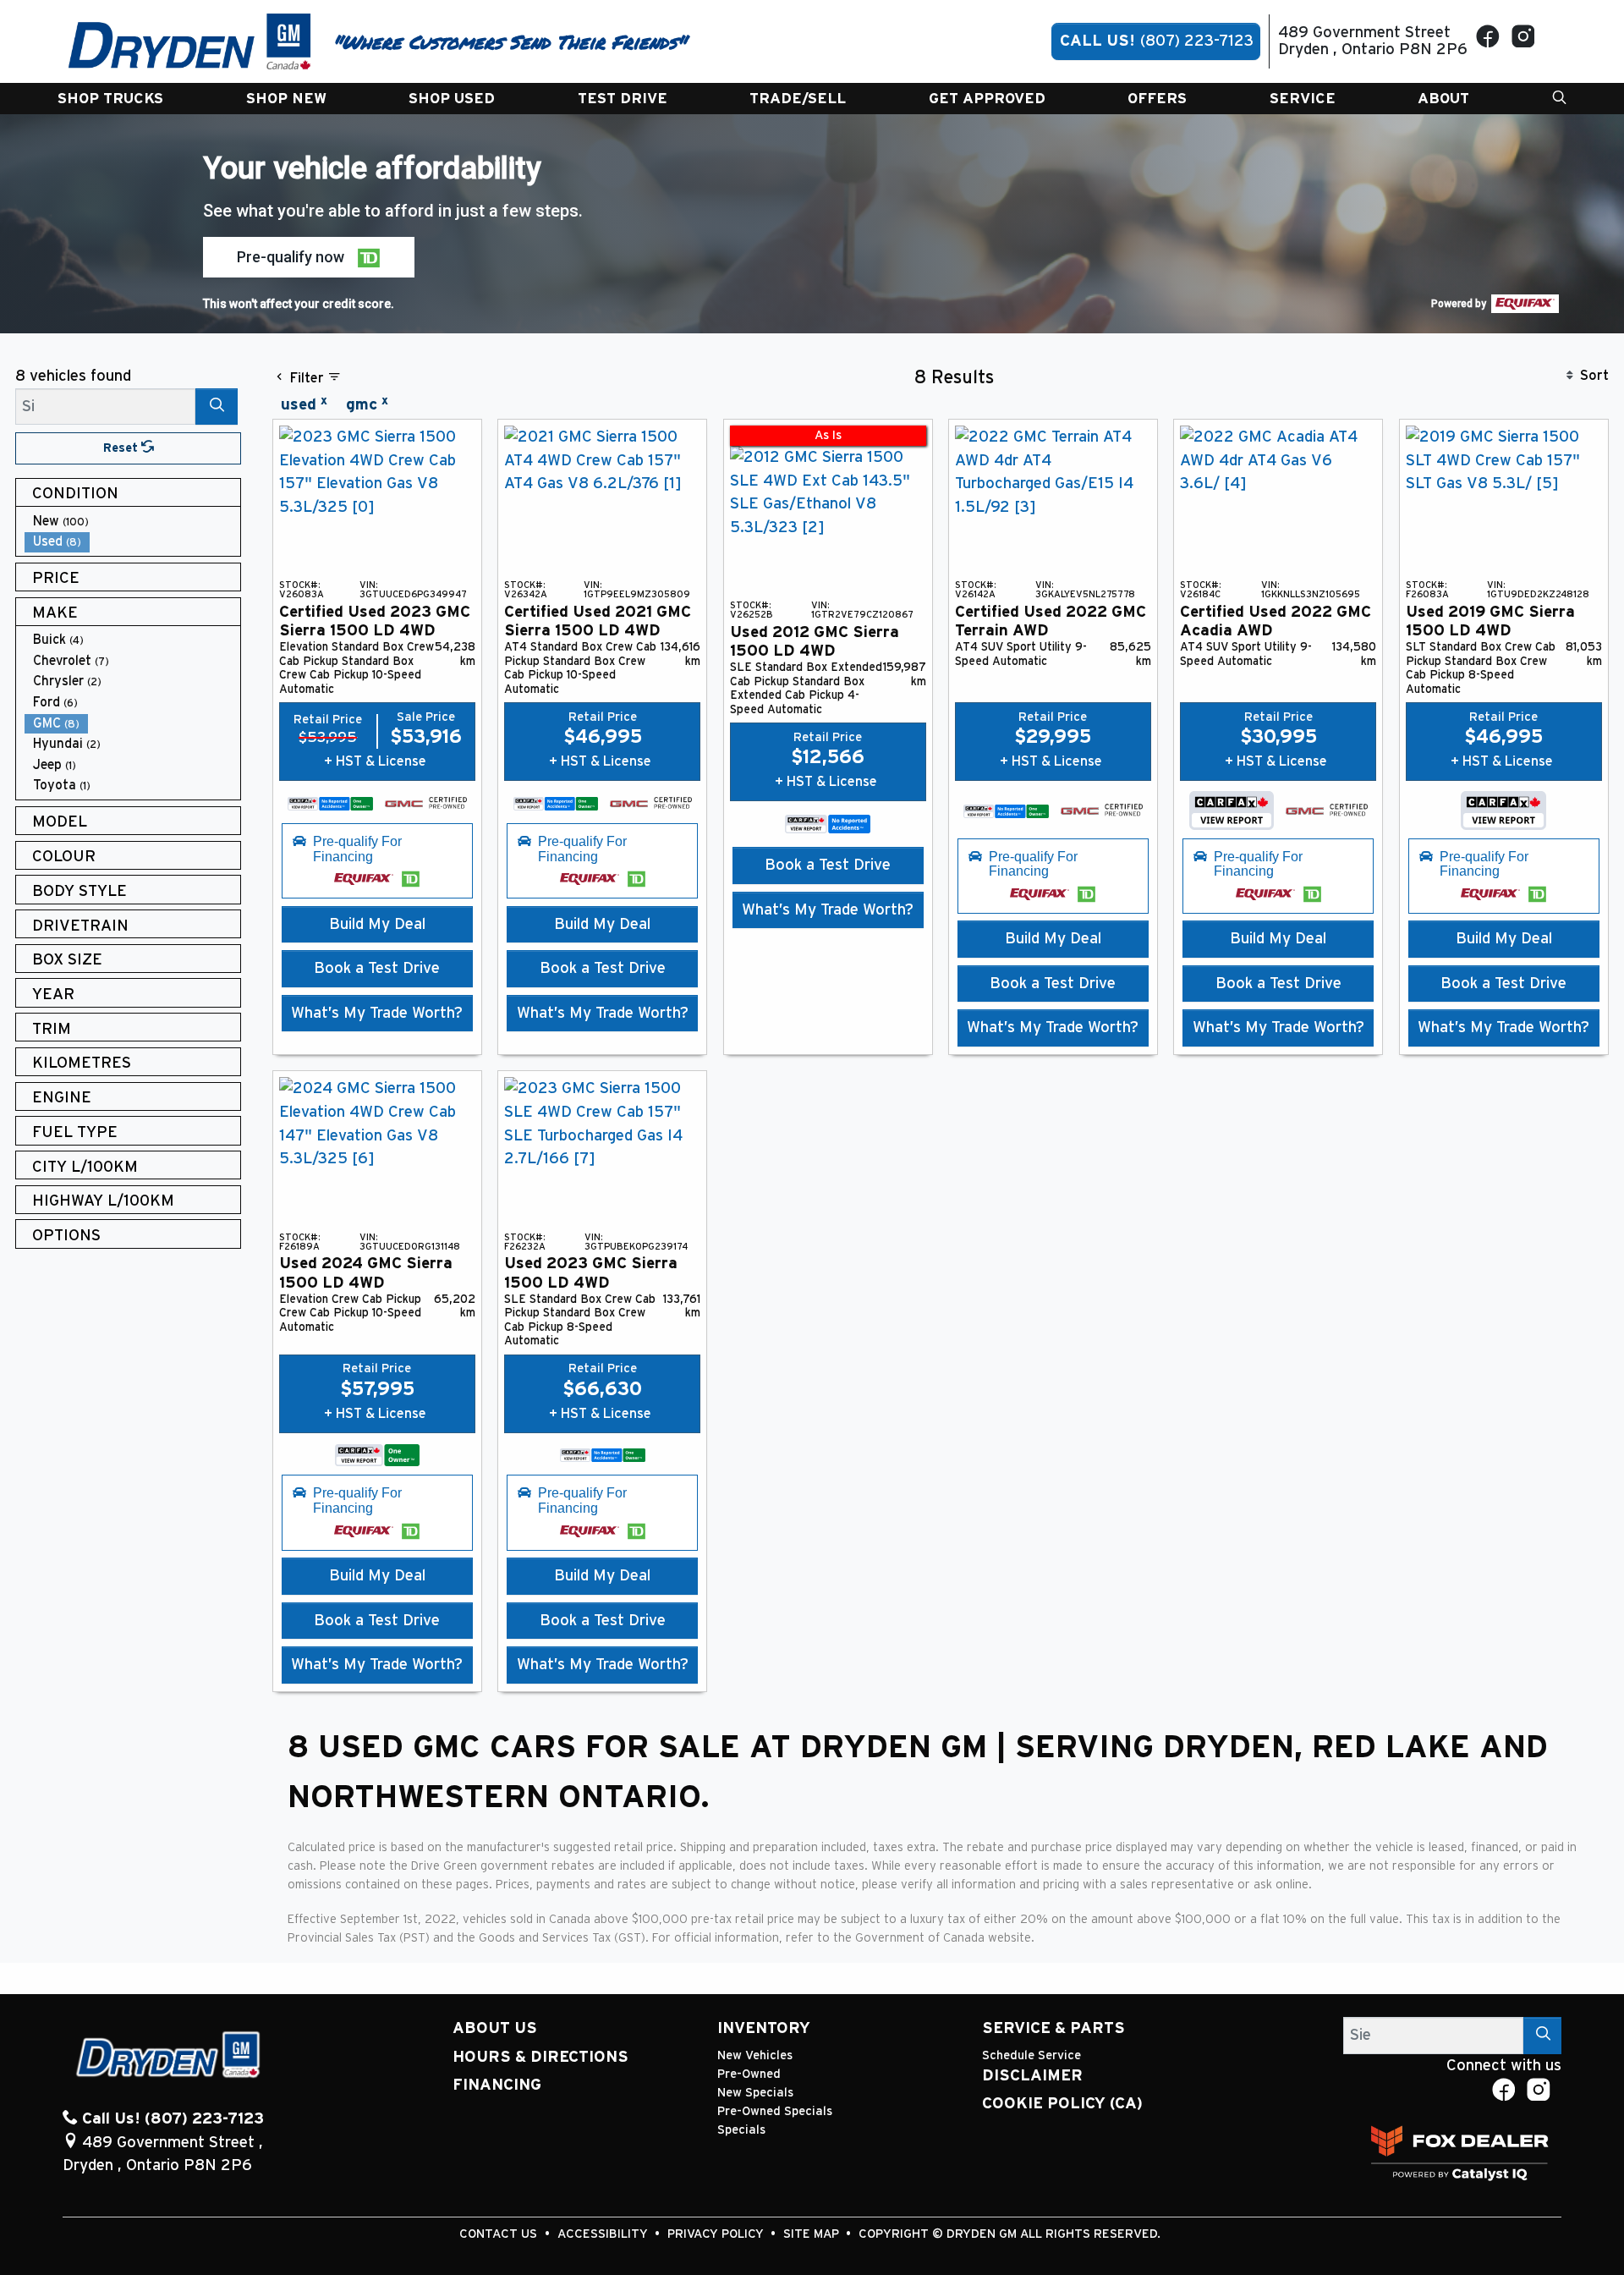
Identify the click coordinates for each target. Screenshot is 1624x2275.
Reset (122, 448)
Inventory (764, 2028)
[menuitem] (133, 522)
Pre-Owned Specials (775, 2111)
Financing (497, 2085)
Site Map (813, 2234)
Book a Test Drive (377, 968)
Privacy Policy (717, 2234)
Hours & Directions (540, 2057)
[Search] (217, 407)
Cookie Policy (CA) (1062, 2104)
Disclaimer (1032, 2076)
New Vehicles (755, 2055)
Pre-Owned (749, 2074)
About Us (495, 2028)
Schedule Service (1031, 2055)
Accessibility (604, 2234)
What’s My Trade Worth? (377, 1013)
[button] (110, 99)
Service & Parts (1053, 2028)
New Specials (755, 2093)
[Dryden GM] (190, 41)
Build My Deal (377, 924)
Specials (741, 2130)
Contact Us (500, 2234)
